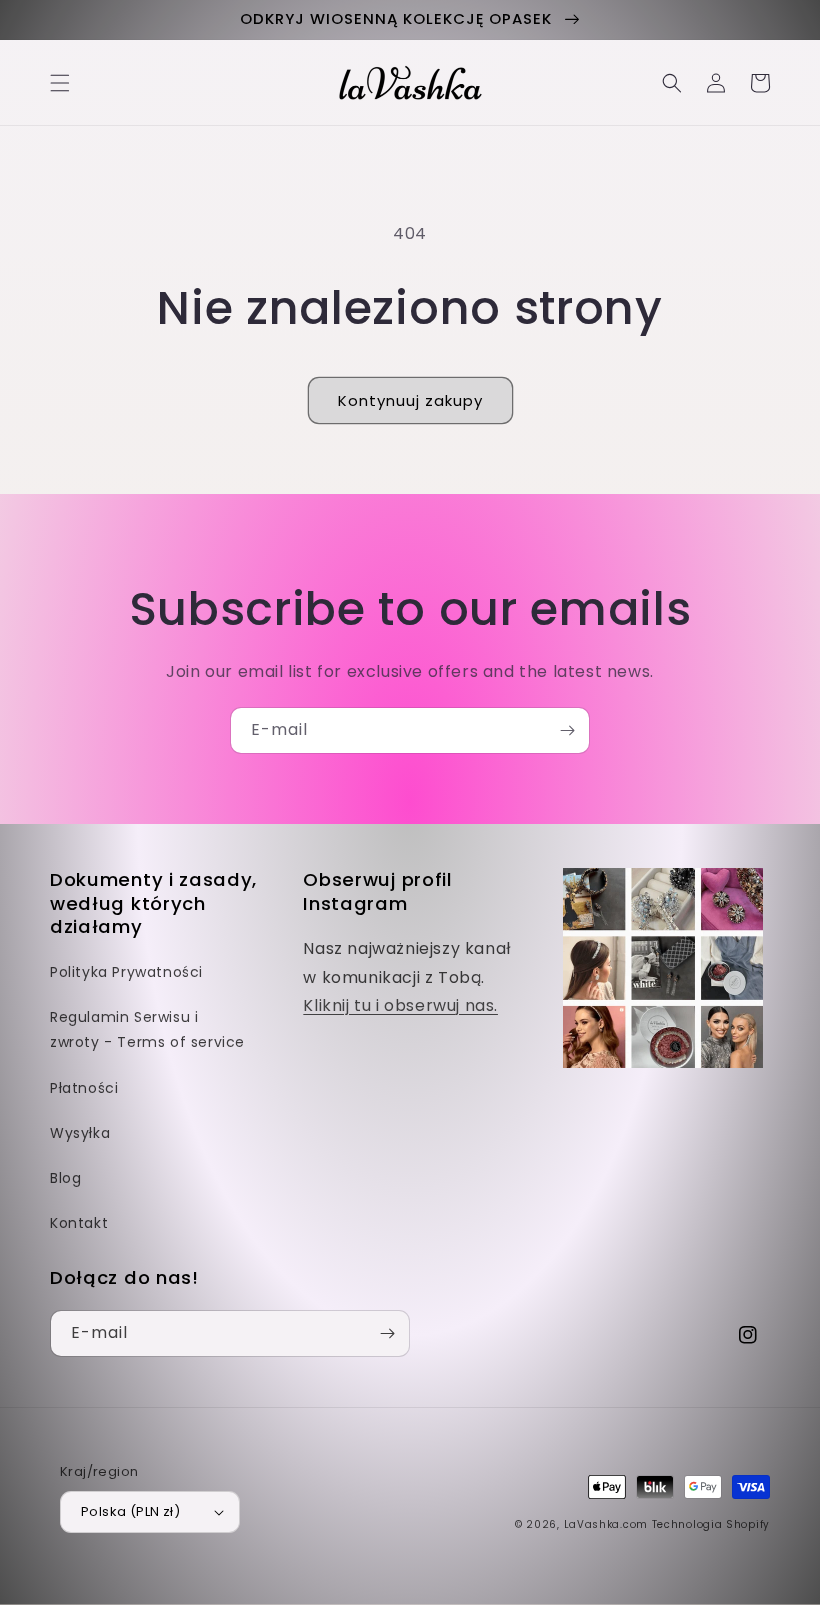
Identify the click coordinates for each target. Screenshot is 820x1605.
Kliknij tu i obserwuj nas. (400, 1005)
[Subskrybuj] (567, 730)
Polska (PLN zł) (130, 1511)
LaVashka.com (606, 1524)
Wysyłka (80, 1133)
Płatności (84, 1088)
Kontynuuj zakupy (410, 400)
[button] (60, 83)
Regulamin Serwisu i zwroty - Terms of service (147, 1029)
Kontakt (79, 1223)
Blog (65, 1178)
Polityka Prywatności (126, 972)
